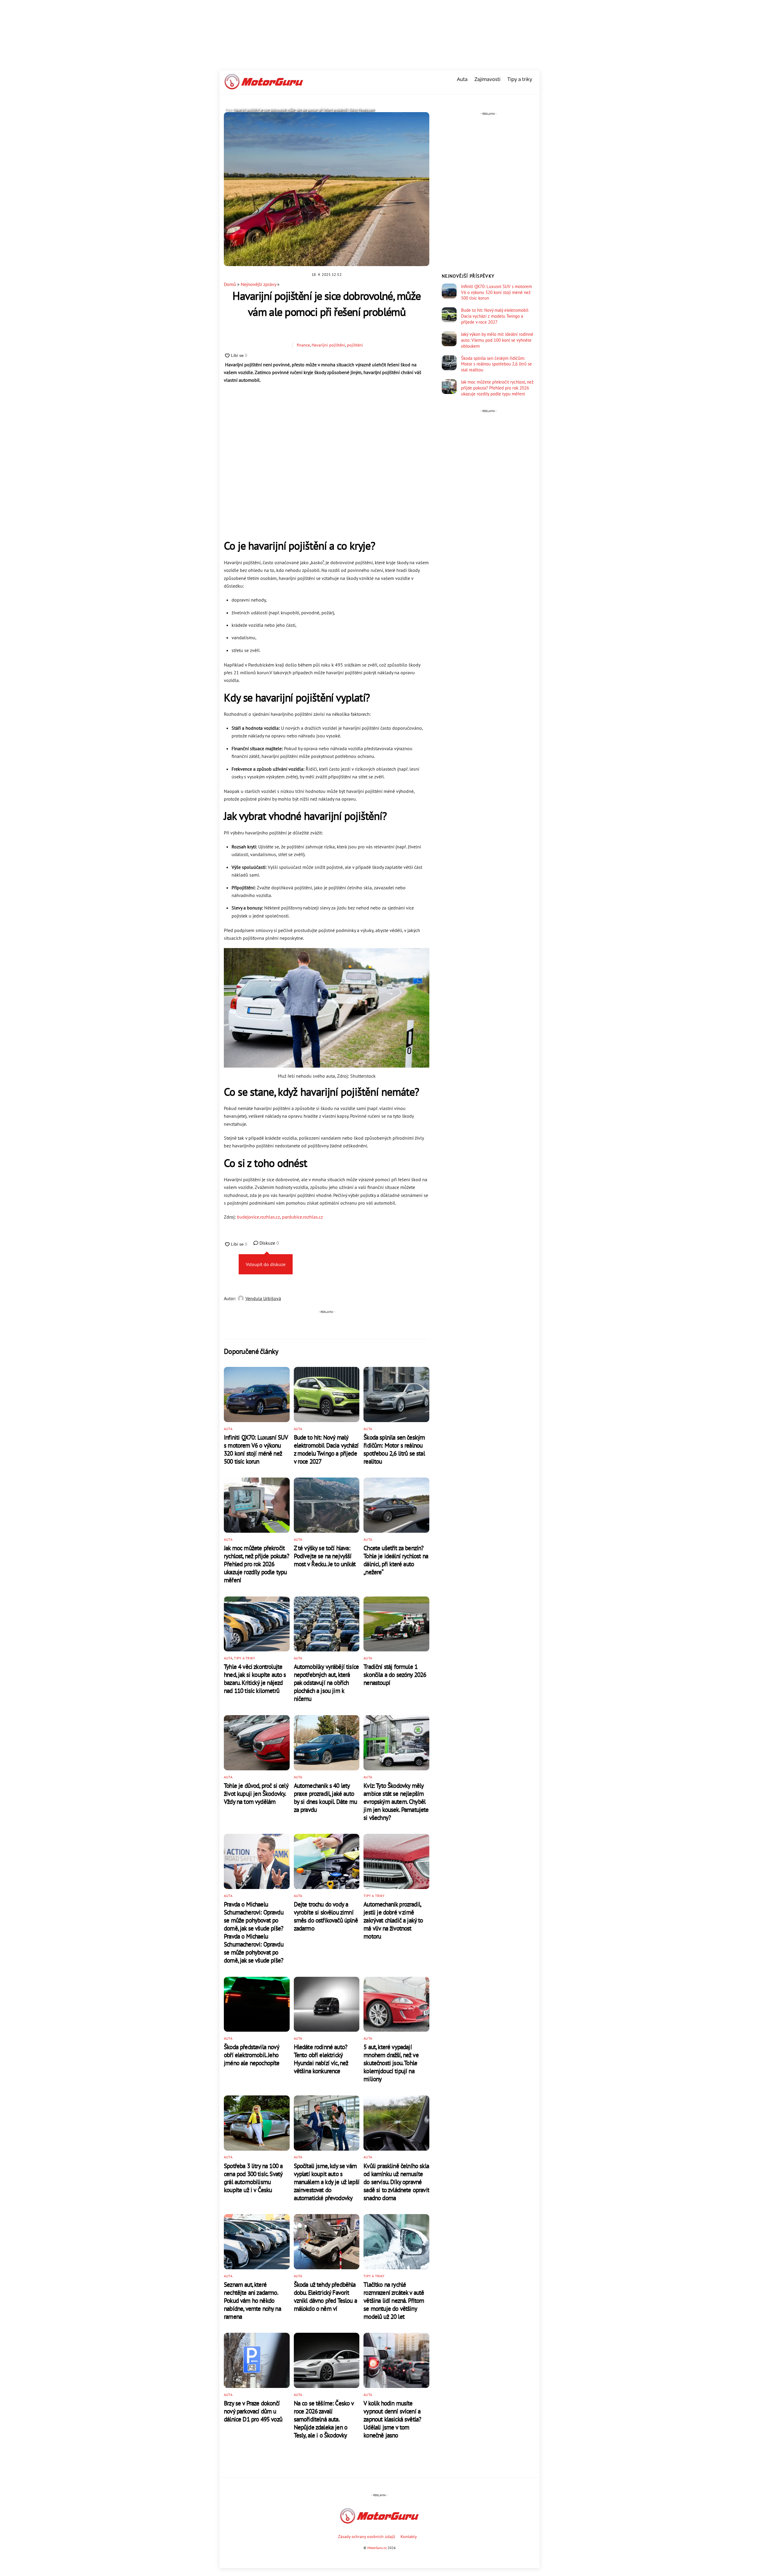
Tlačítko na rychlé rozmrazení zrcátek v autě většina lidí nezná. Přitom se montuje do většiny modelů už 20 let (394, 2301)
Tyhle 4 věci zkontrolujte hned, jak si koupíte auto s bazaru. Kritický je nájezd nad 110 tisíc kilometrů (255, 1679)
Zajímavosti (487, 79)
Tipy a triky (520, 79)
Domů (230, 284)
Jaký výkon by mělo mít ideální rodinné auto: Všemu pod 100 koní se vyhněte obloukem (497, 340)
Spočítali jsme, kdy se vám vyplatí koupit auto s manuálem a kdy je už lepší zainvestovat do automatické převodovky (327, 2182)
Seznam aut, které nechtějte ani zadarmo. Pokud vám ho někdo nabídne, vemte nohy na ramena (252, 2301)
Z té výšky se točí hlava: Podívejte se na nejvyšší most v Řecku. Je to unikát (325, 1556)
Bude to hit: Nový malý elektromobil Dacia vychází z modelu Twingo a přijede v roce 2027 (326, 1449)
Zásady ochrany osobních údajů (367, 2536)
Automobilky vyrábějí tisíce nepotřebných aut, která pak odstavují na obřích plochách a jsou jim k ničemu (326, 1683)
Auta (462, 79)
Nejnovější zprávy (258, 284)
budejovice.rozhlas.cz (258, 1217)
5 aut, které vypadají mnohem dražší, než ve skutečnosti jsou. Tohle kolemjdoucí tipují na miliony (391, 2063)
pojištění (355, 345)
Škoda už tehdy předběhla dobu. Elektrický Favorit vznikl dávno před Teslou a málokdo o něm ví (325, 2297)
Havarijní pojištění (328, 345)
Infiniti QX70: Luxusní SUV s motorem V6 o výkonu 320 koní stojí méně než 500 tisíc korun (256, 1449)
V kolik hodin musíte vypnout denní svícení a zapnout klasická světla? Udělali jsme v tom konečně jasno (392, 2419)
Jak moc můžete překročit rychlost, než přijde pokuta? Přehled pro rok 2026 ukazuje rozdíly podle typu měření (256, 1564)
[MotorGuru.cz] (264, 87)
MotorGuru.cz (377, 2548)
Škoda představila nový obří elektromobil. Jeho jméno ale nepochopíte (252, 2055)
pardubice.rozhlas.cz (302, 1217)
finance (303, 345)
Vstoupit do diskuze (266, 1264)
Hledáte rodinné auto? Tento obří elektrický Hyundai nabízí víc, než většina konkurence (321, 2059)
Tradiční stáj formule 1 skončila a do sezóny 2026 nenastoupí (395, 1675)
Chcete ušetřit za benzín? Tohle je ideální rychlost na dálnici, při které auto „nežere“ (396, 1560)
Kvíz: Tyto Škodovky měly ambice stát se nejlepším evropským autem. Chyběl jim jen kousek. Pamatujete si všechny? (396, 1802)
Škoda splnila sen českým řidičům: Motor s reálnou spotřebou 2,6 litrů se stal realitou (394, 1449)
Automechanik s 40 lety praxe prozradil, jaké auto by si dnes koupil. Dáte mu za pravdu (325, 1798)
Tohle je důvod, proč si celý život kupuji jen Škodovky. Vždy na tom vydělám (256, 1794)
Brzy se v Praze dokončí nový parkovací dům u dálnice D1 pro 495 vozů (253, 2411)
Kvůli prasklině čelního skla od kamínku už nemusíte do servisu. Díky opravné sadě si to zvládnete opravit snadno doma (396, 2182)
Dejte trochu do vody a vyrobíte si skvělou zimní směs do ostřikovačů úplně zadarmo (326, 1916)
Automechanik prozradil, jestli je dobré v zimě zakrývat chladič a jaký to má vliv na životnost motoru (393, 1920)
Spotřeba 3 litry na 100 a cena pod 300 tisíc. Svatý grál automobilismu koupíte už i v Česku (253, 2178)
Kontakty (409, 2536)
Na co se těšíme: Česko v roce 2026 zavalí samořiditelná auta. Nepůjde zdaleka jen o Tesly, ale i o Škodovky (324, 2419)
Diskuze (269, 1243)
